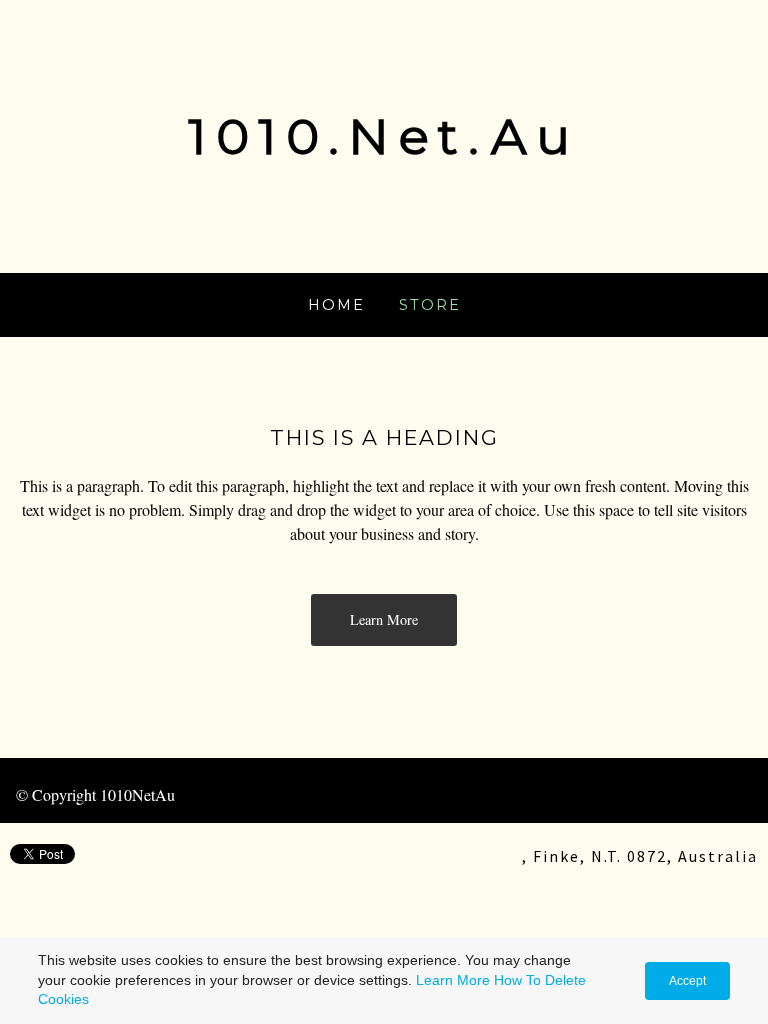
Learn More (453, 980)
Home (336, 305)
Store (430, 305)
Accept (687, 981)
